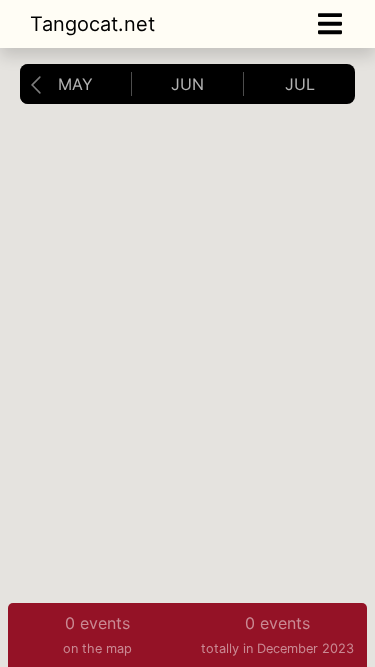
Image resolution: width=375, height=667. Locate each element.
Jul (300, 84)
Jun (187, 84)
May (75, 84)
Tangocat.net (92, 24)
